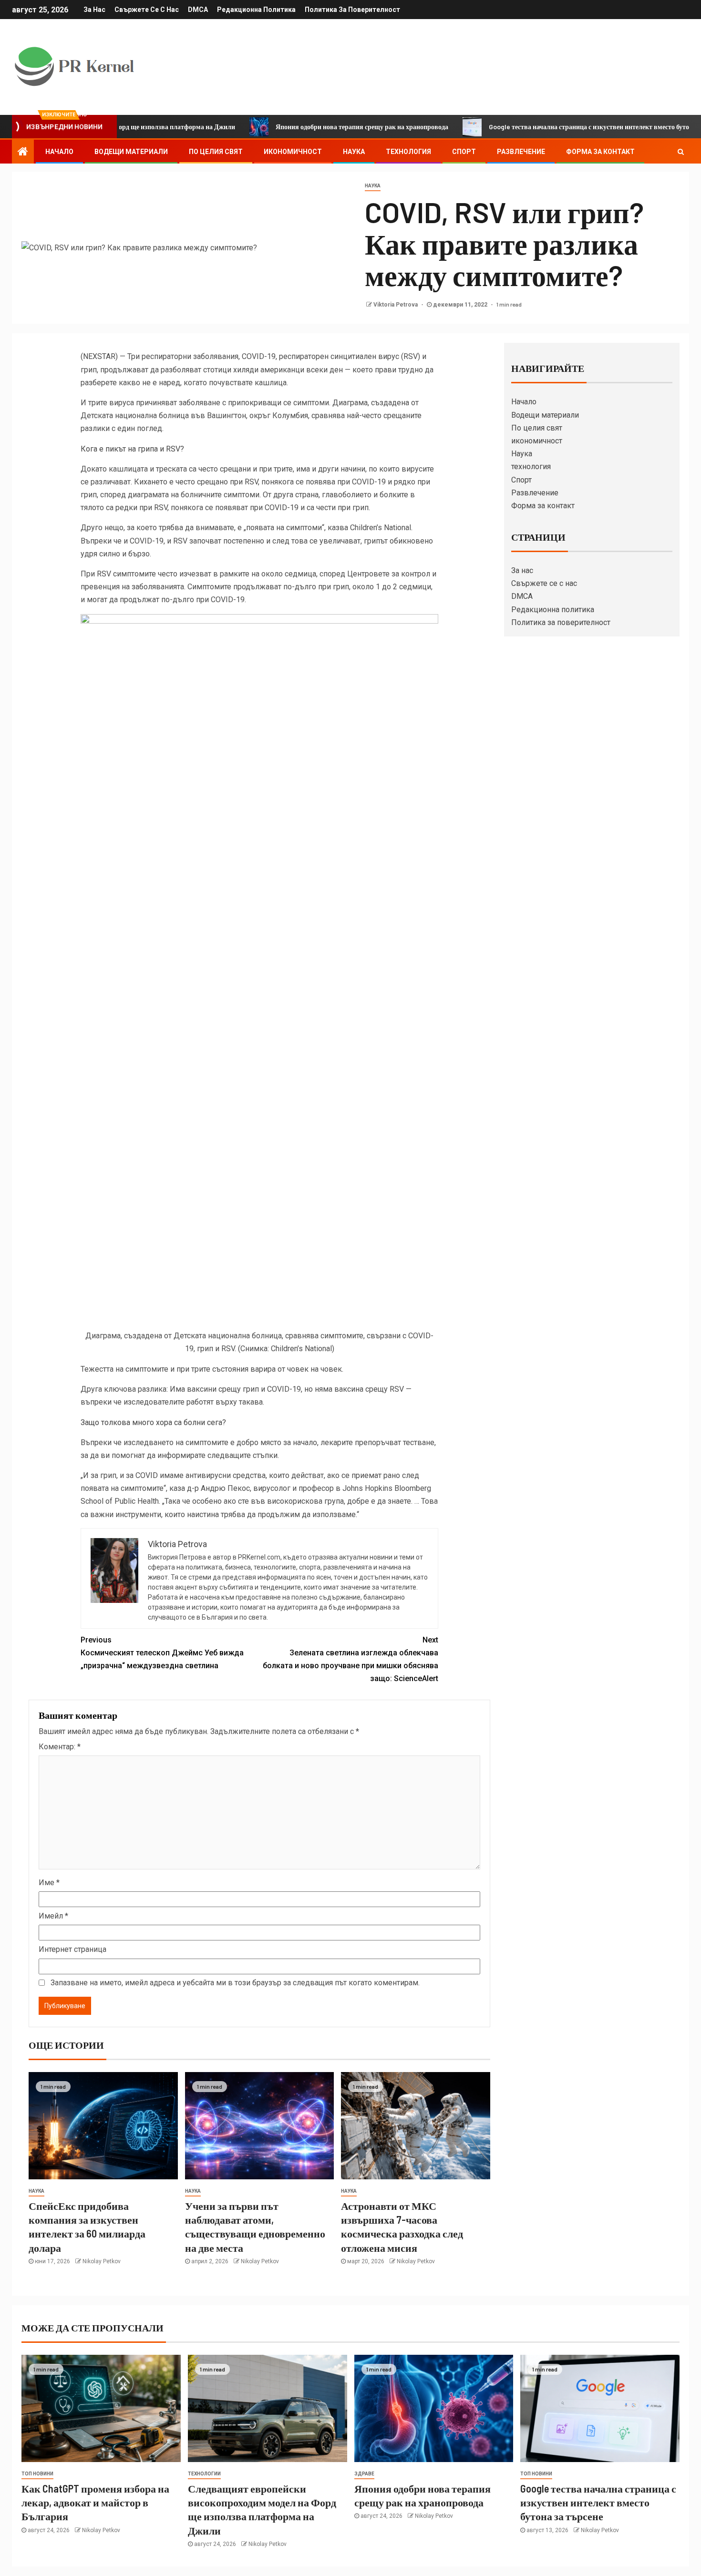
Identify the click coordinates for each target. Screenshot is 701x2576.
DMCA (198, 10)
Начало (59, 152)
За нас (94, 10)
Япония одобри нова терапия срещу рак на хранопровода (304, 127)
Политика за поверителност (352, 10)
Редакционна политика (256, 10)
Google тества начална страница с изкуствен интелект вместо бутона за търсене (551, 127)
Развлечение (521, 152)
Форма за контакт (600, 152)
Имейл (53, 1916)
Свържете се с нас (147, 10)
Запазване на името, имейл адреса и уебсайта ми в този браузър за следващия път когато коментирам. (235, 1983)
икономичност (293, 152)
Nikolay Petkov (102, 2261)
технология (408, 152)
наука (373, 186)
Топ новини (37, 2474)
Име (49, 1883)
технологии (204, 2474)
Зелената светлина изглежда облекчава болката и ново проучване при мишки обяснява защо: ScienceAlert (350, 1659)
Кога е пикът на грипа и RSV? (132, 449)
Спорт (464, 152)
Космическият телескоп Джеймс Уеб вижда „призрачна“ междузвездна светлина (162, 1653)
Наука (354, 152)
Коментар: (60, 1747)
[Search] (681, 152)
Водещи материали (131, 152)
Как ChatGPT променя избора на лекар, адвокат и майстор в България (95, 2502)
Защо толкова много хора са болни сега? (153, 1422)
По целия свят (216, 152)
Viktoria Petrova (396, 305)
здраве (364, 2474)
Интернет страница (72, 1949)
